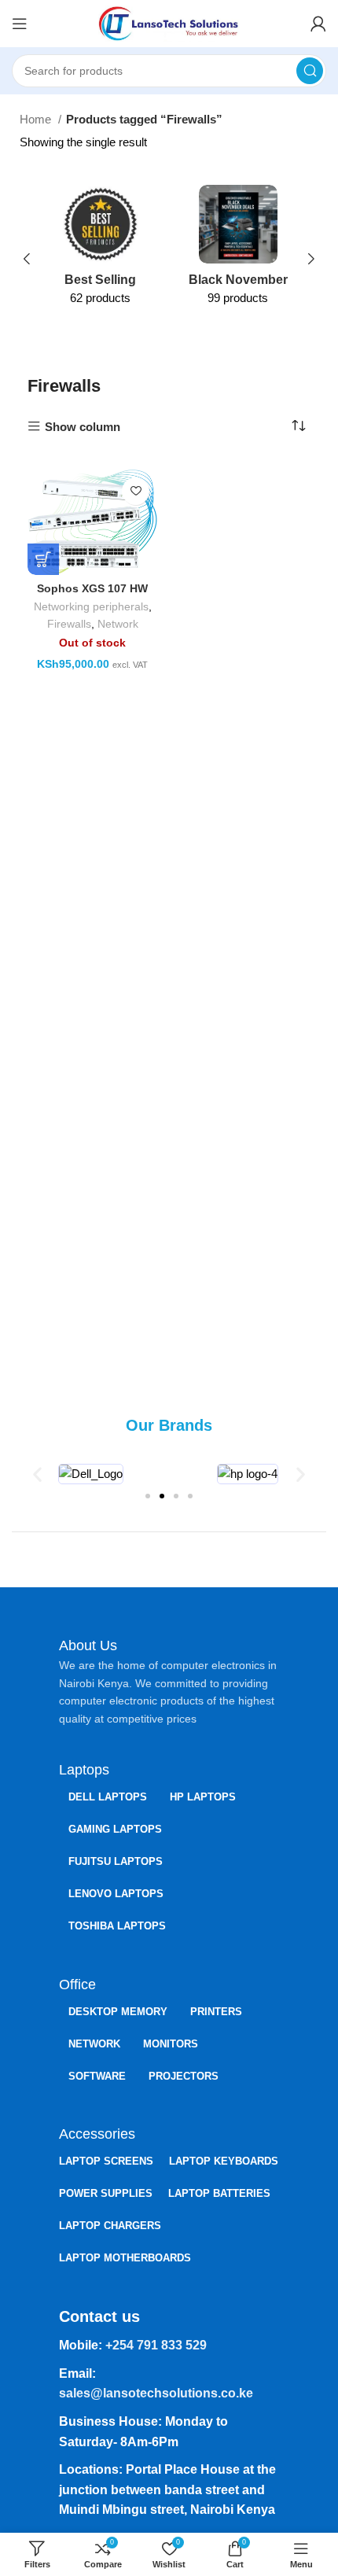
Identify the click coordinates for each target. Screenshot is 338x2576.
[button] (37, 1474)
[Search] (310, 71)
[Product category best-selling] (100, 250)
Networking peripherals (91, 607)
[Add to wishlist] (136, 491)
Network (118, 624)
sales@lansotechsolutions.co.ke (156, 2393)
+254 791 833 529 (156, 2345)
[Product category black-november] (238, 250)
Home (37, 119)
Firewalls (69, 624)
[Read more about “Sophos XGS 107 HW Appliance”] (43, 559)
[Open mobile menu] (20, 24)
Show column (83, 427)
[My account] (318, 24)
